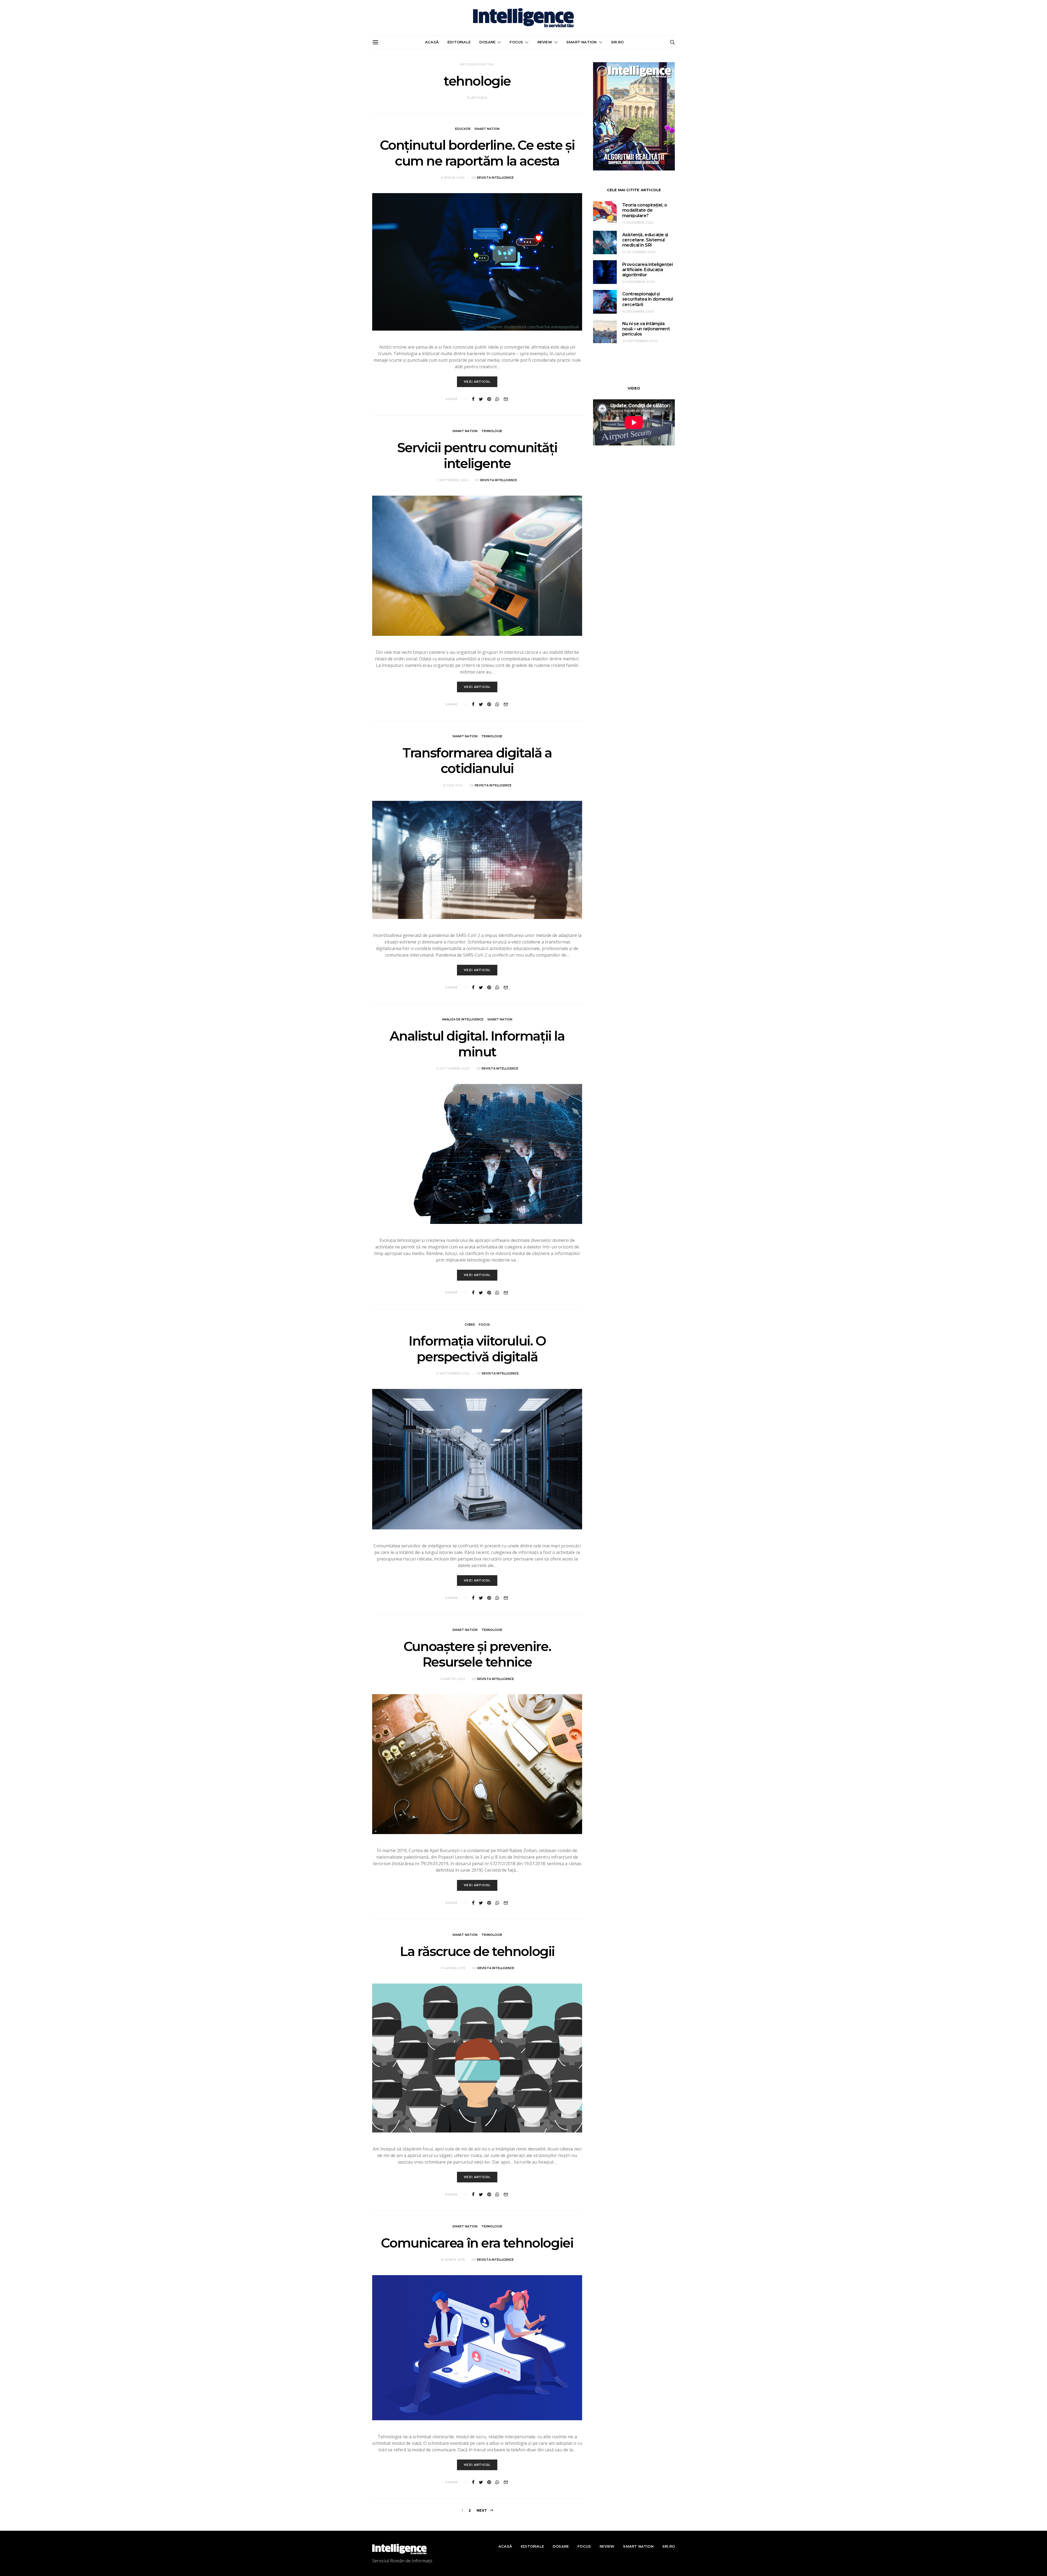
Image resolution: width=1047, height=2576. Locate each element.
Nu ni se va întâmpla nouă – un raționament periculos (646, 329)
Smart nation (581, 42)
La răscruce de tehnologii (477, 1951)
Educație (463, 129)
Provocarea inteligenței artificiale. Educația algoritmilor (648, 270)
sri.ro (617, 42)
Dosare (487, 42)
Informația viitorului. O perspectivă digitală (477, 1349)
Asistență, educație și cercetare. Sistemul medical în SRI (645, 240)
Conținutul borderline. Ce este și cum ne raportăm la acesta (477, 153)
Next (482, 2510)
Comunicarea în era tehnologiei (477, 2243)
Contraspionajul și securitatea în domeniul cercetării (648, 299)
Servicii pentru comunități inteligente (477, 456)
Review (545, 42)
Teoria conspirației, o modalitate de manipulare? (645, 210)
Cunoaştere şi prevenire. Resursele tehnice (477, 1654)
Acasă (432, 42)
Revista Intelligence (495, 178)
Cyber (470, 1325)
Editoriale (459, 42)
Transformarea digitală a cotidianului (477, 761)
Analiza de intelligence (463, 1019)
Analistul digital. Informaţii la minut (477, 1044)
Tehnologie (492, 431)
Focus (516, 42)
